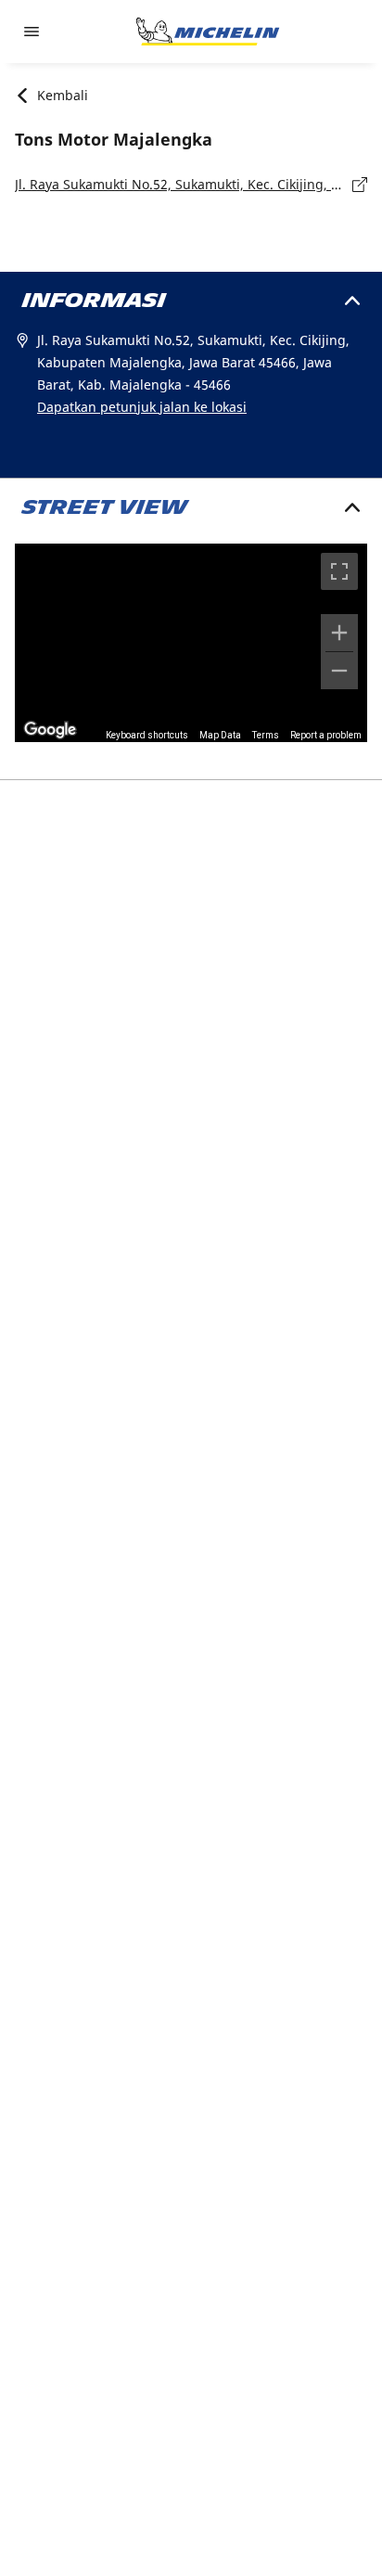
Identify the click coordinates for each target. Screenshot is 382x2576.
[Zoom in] (339, 633)
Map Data (220, 735)
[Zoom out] (339, 671)
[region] (191, 643)
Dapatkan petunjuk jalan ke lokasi (142, 407)
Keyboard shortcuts (147, 735)
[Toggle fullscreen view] (339, 571)
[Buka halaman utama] (208, 32)
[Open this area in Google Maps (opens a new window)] (50, 730)
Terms (266, 735)
